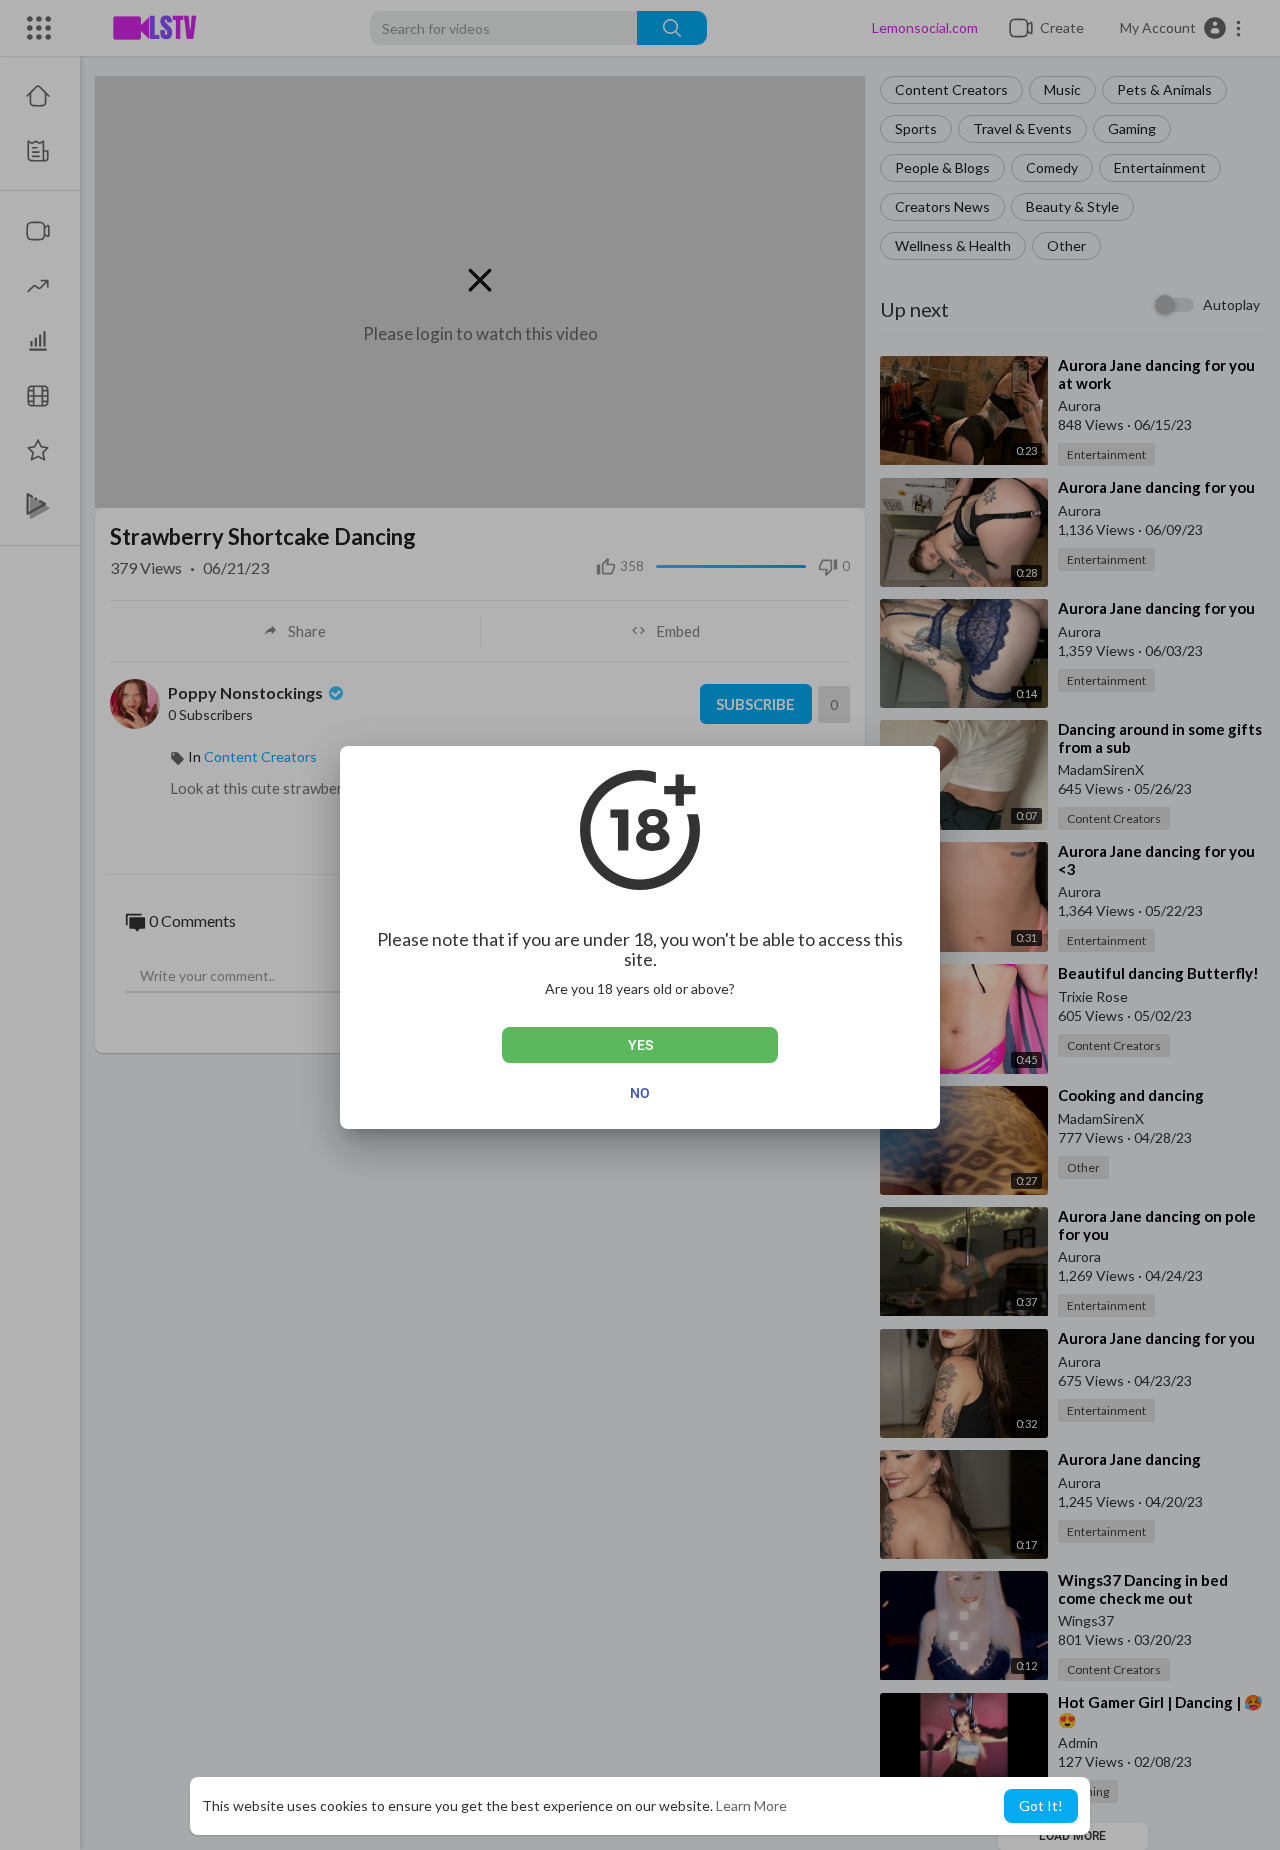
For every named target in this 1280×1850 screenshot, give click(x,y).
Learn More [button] (751, 1805)
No (640, 1093)
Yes (640, 1045)
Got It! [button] (1041, 1805)
